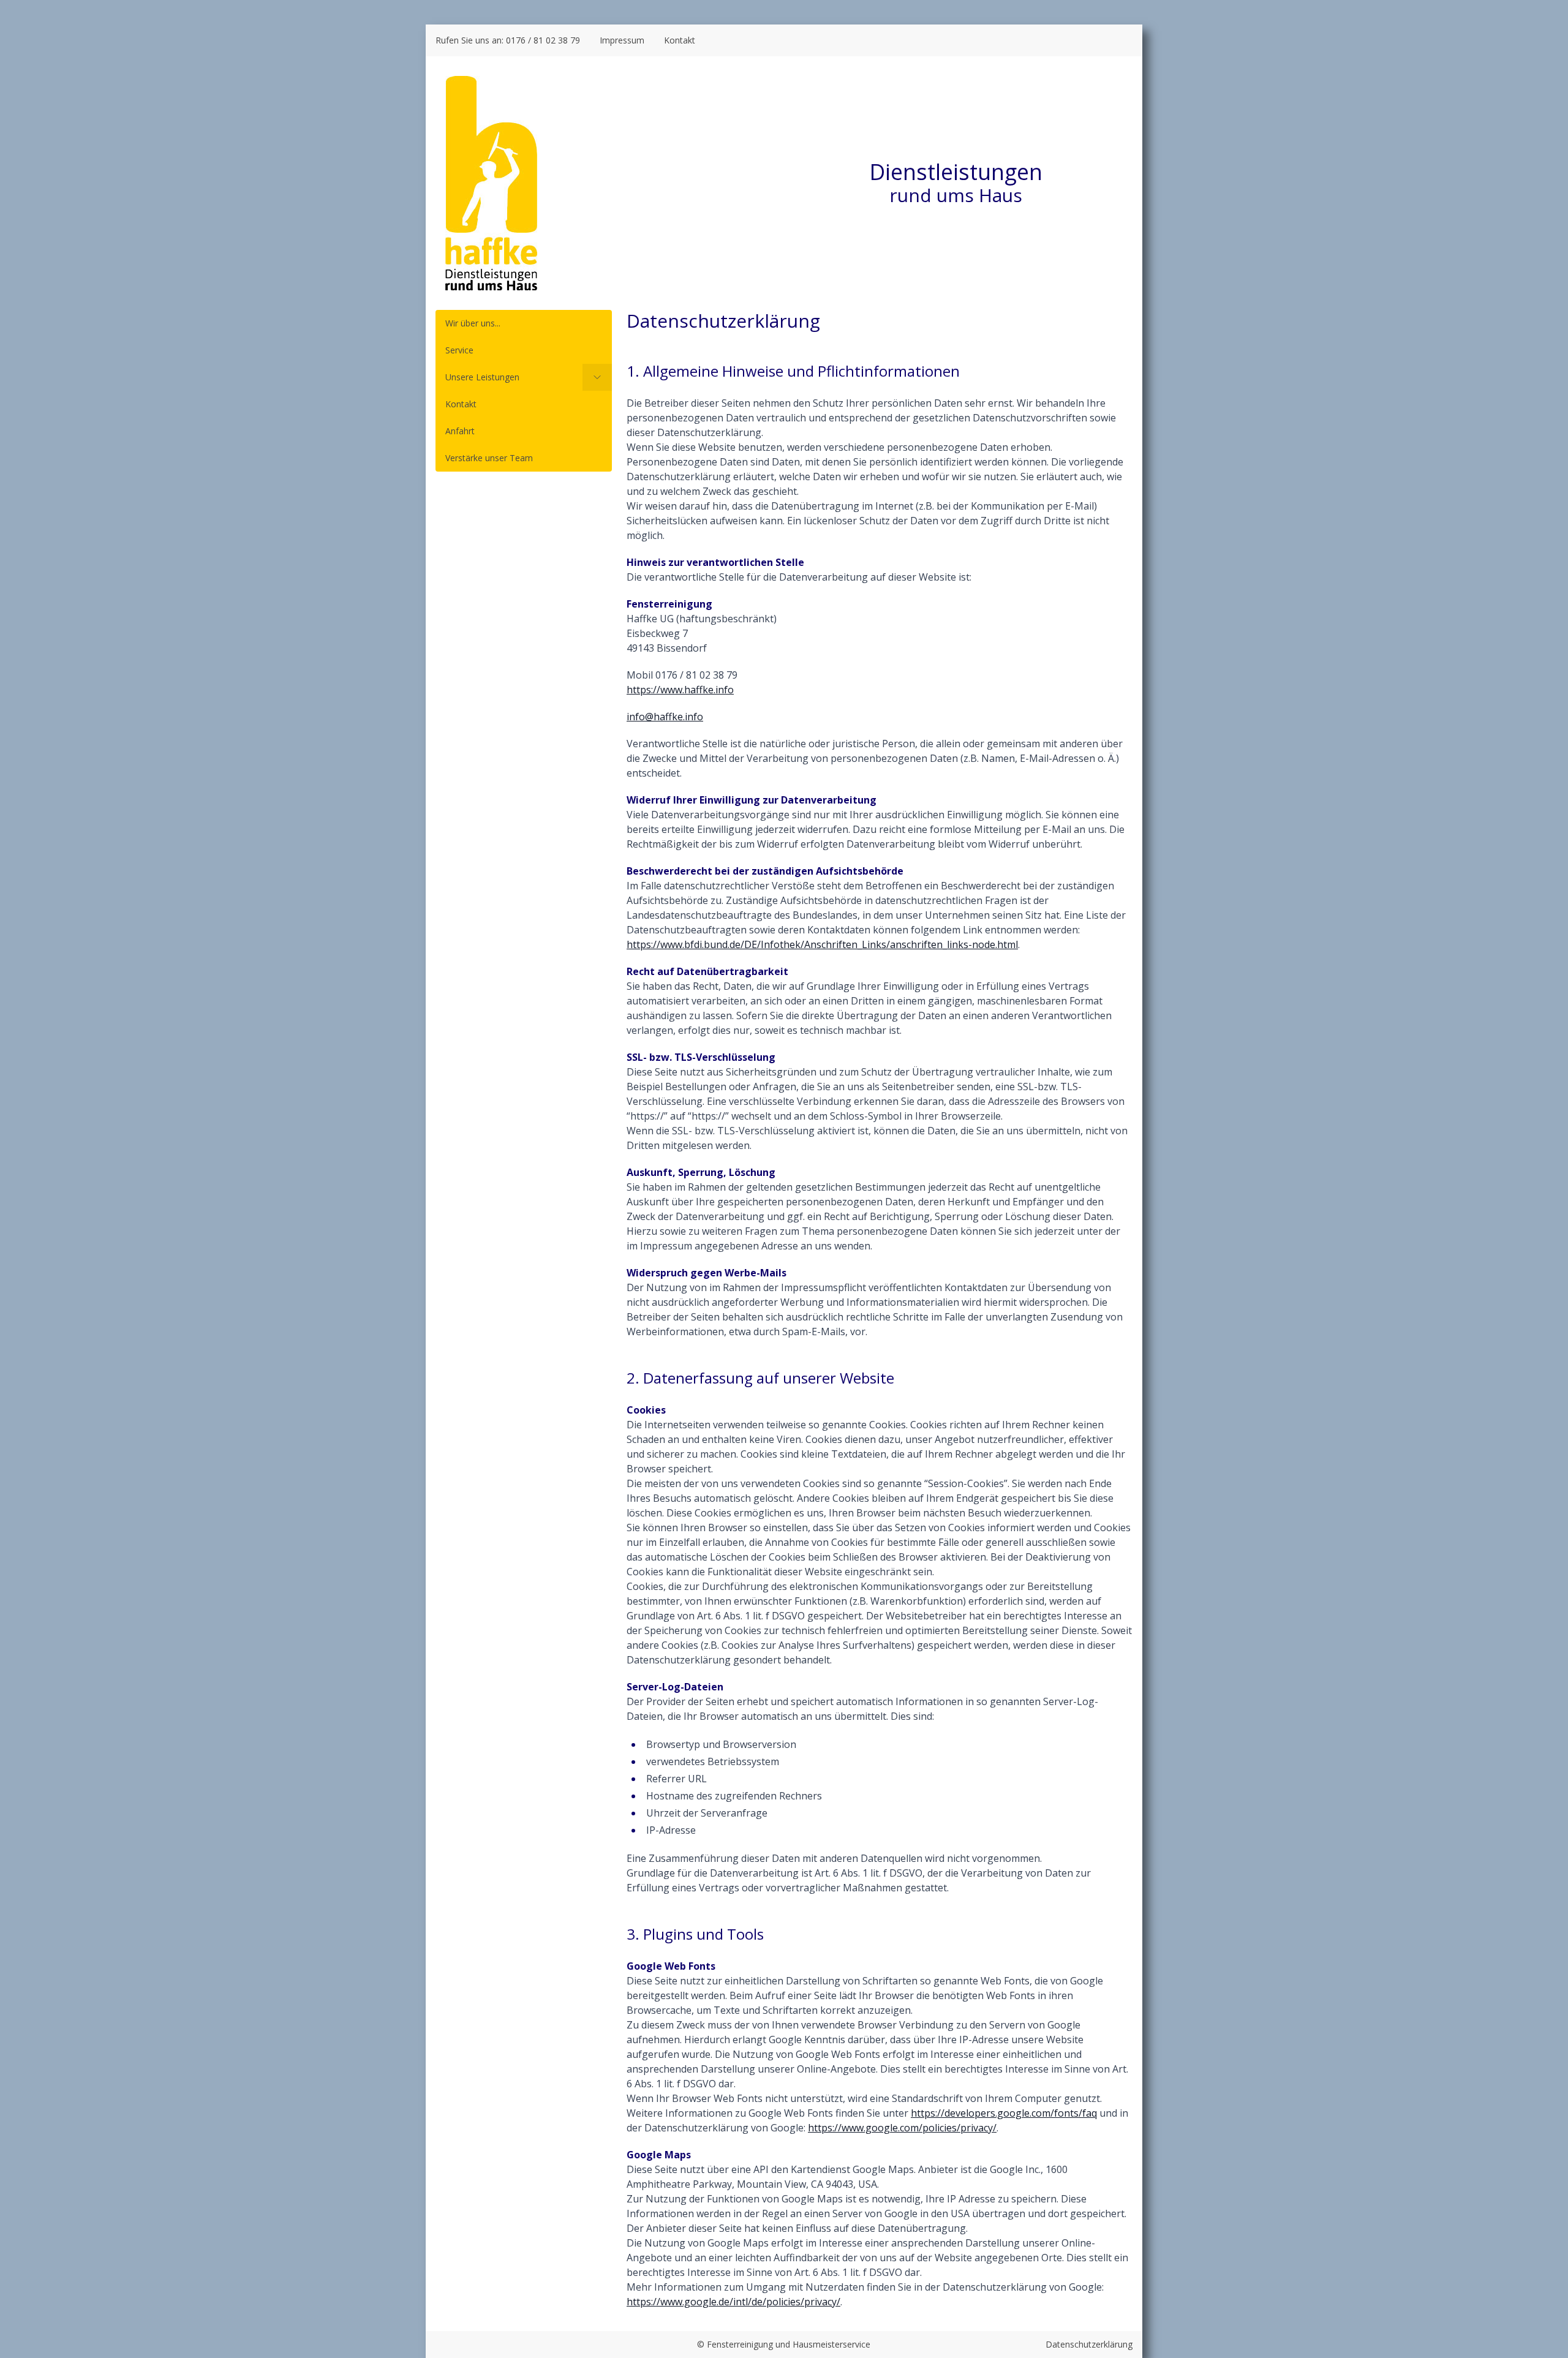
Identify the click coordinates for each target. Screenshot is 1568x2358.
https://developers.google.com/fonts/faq (1004, 2113)
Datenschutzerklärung (1089, 2344)
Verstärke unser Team (489, 458)
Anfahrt (460, 431)
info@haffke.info (665, 717)
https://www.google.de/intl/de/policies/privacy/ (733, 2302)
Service (459, 350)
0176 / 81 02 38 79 (543, 40)
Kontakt (680, 40)
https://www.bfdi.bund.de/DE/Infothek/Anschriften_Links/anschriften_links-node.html (822, 944)
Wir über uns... (473, 323)
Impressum (622, 40)
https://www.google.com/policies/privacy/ (902, 2128)
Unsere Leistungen (482, 377)
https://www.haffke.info (680, 690)
